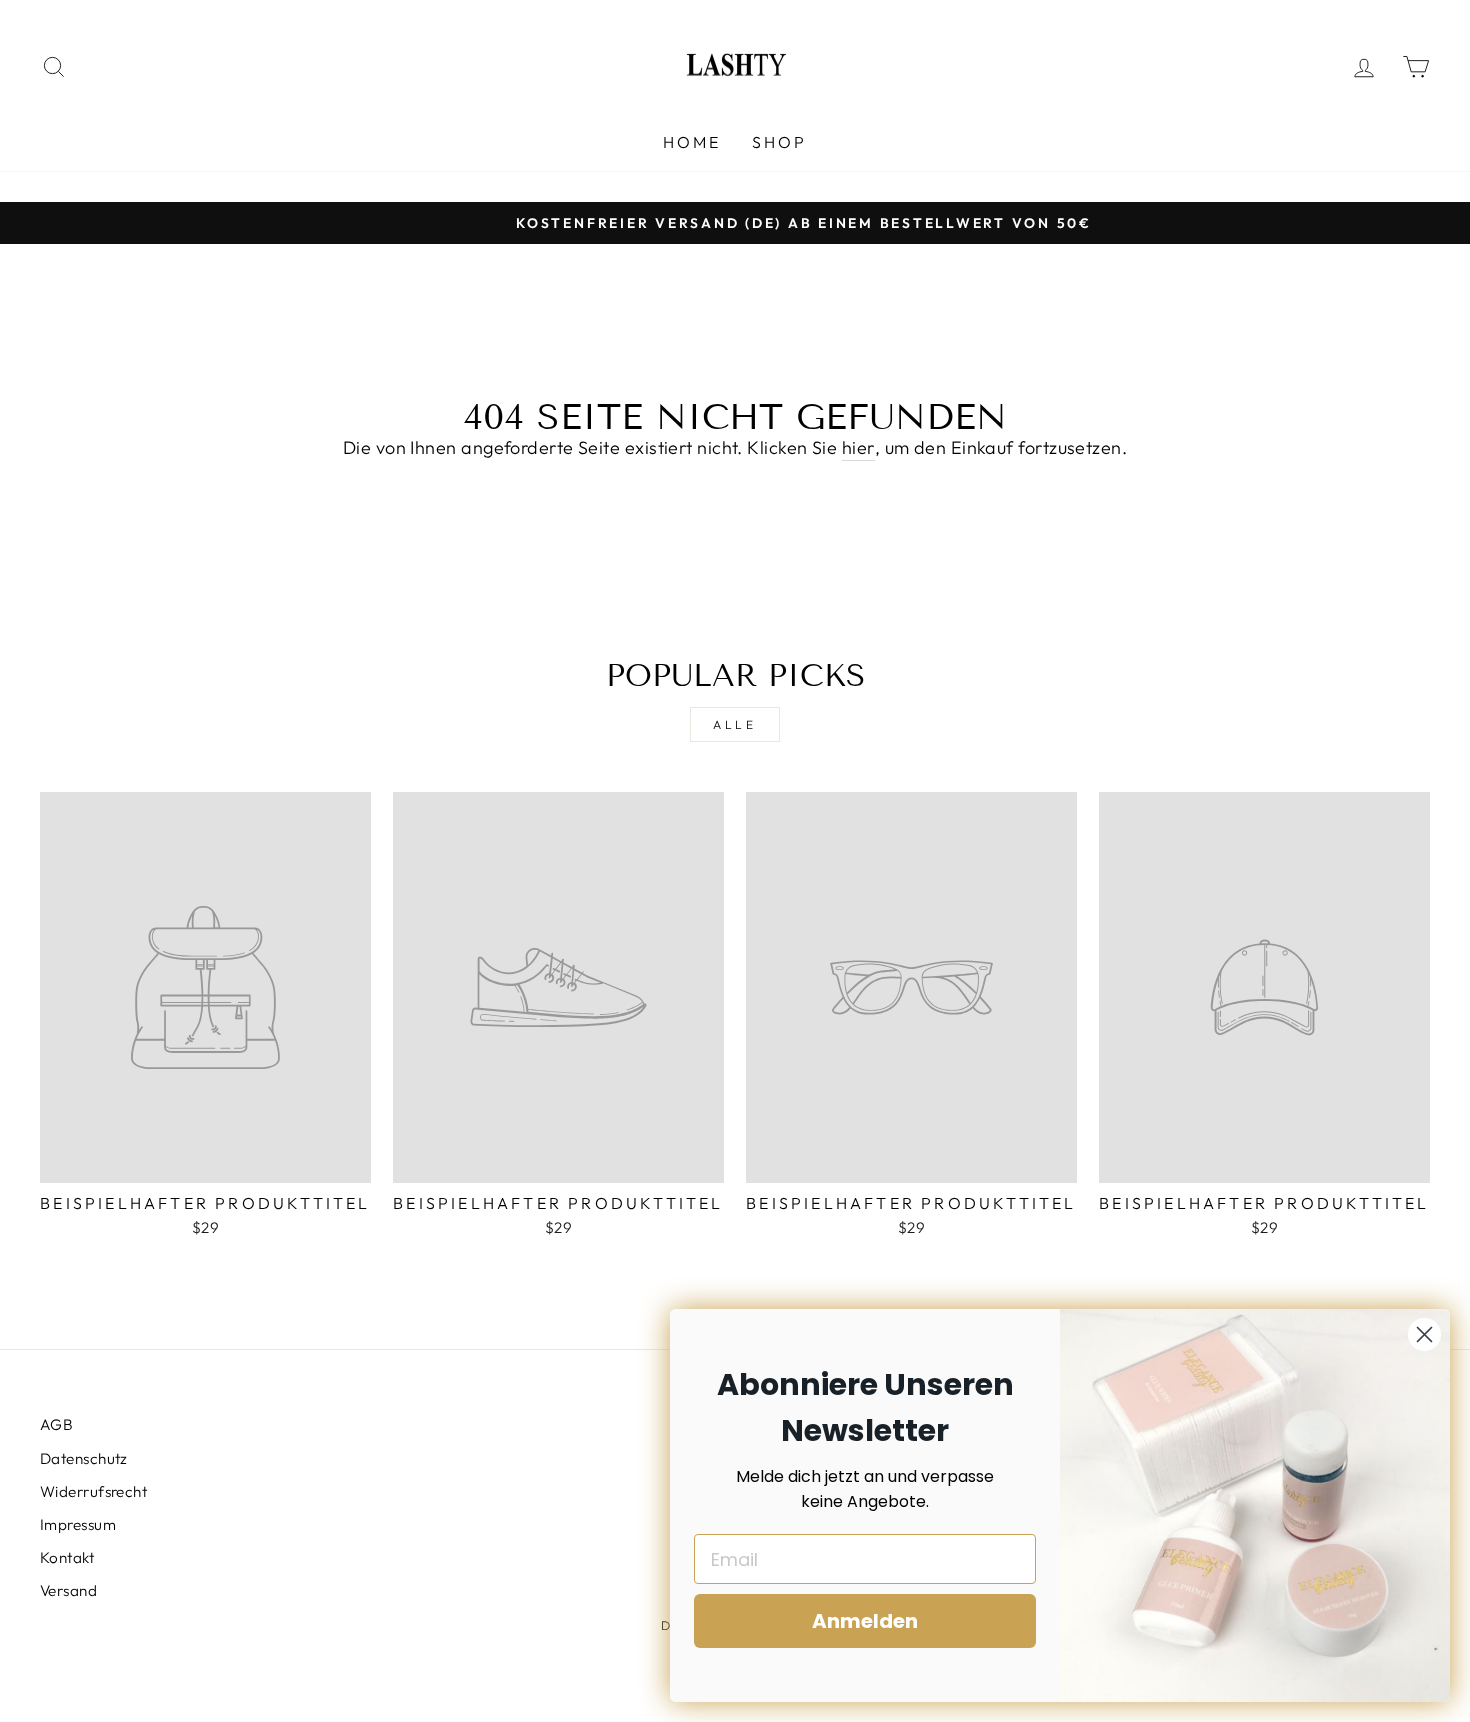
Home (692, 142)
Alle (734, 724)
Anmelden (865, 1621)
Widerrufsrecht (93, 1491)
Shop (780, 142)
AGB (56, 1424)
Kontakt (67, 1557)
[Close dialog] (1424, 1334)
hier (858, 447)
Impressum (78, 1524)
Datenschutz (84, 1458)
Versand (68, 1590)
